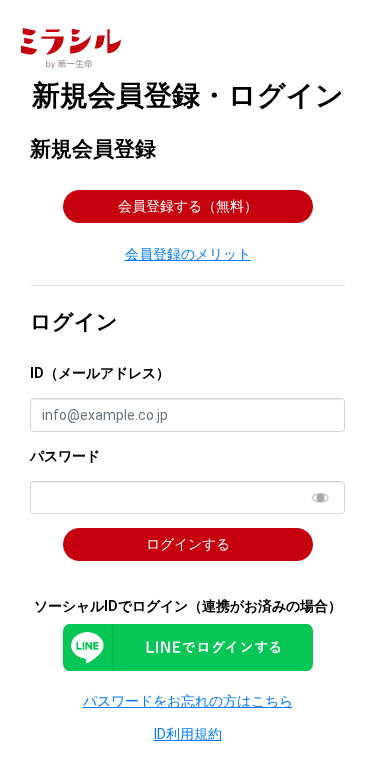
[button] (187, 254)
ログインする (188, 544)
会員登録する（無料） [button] (188, 206)
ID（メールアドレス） (100, 373)
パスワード (65, 456)
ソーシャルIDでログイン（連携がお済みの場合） (188, 606)
